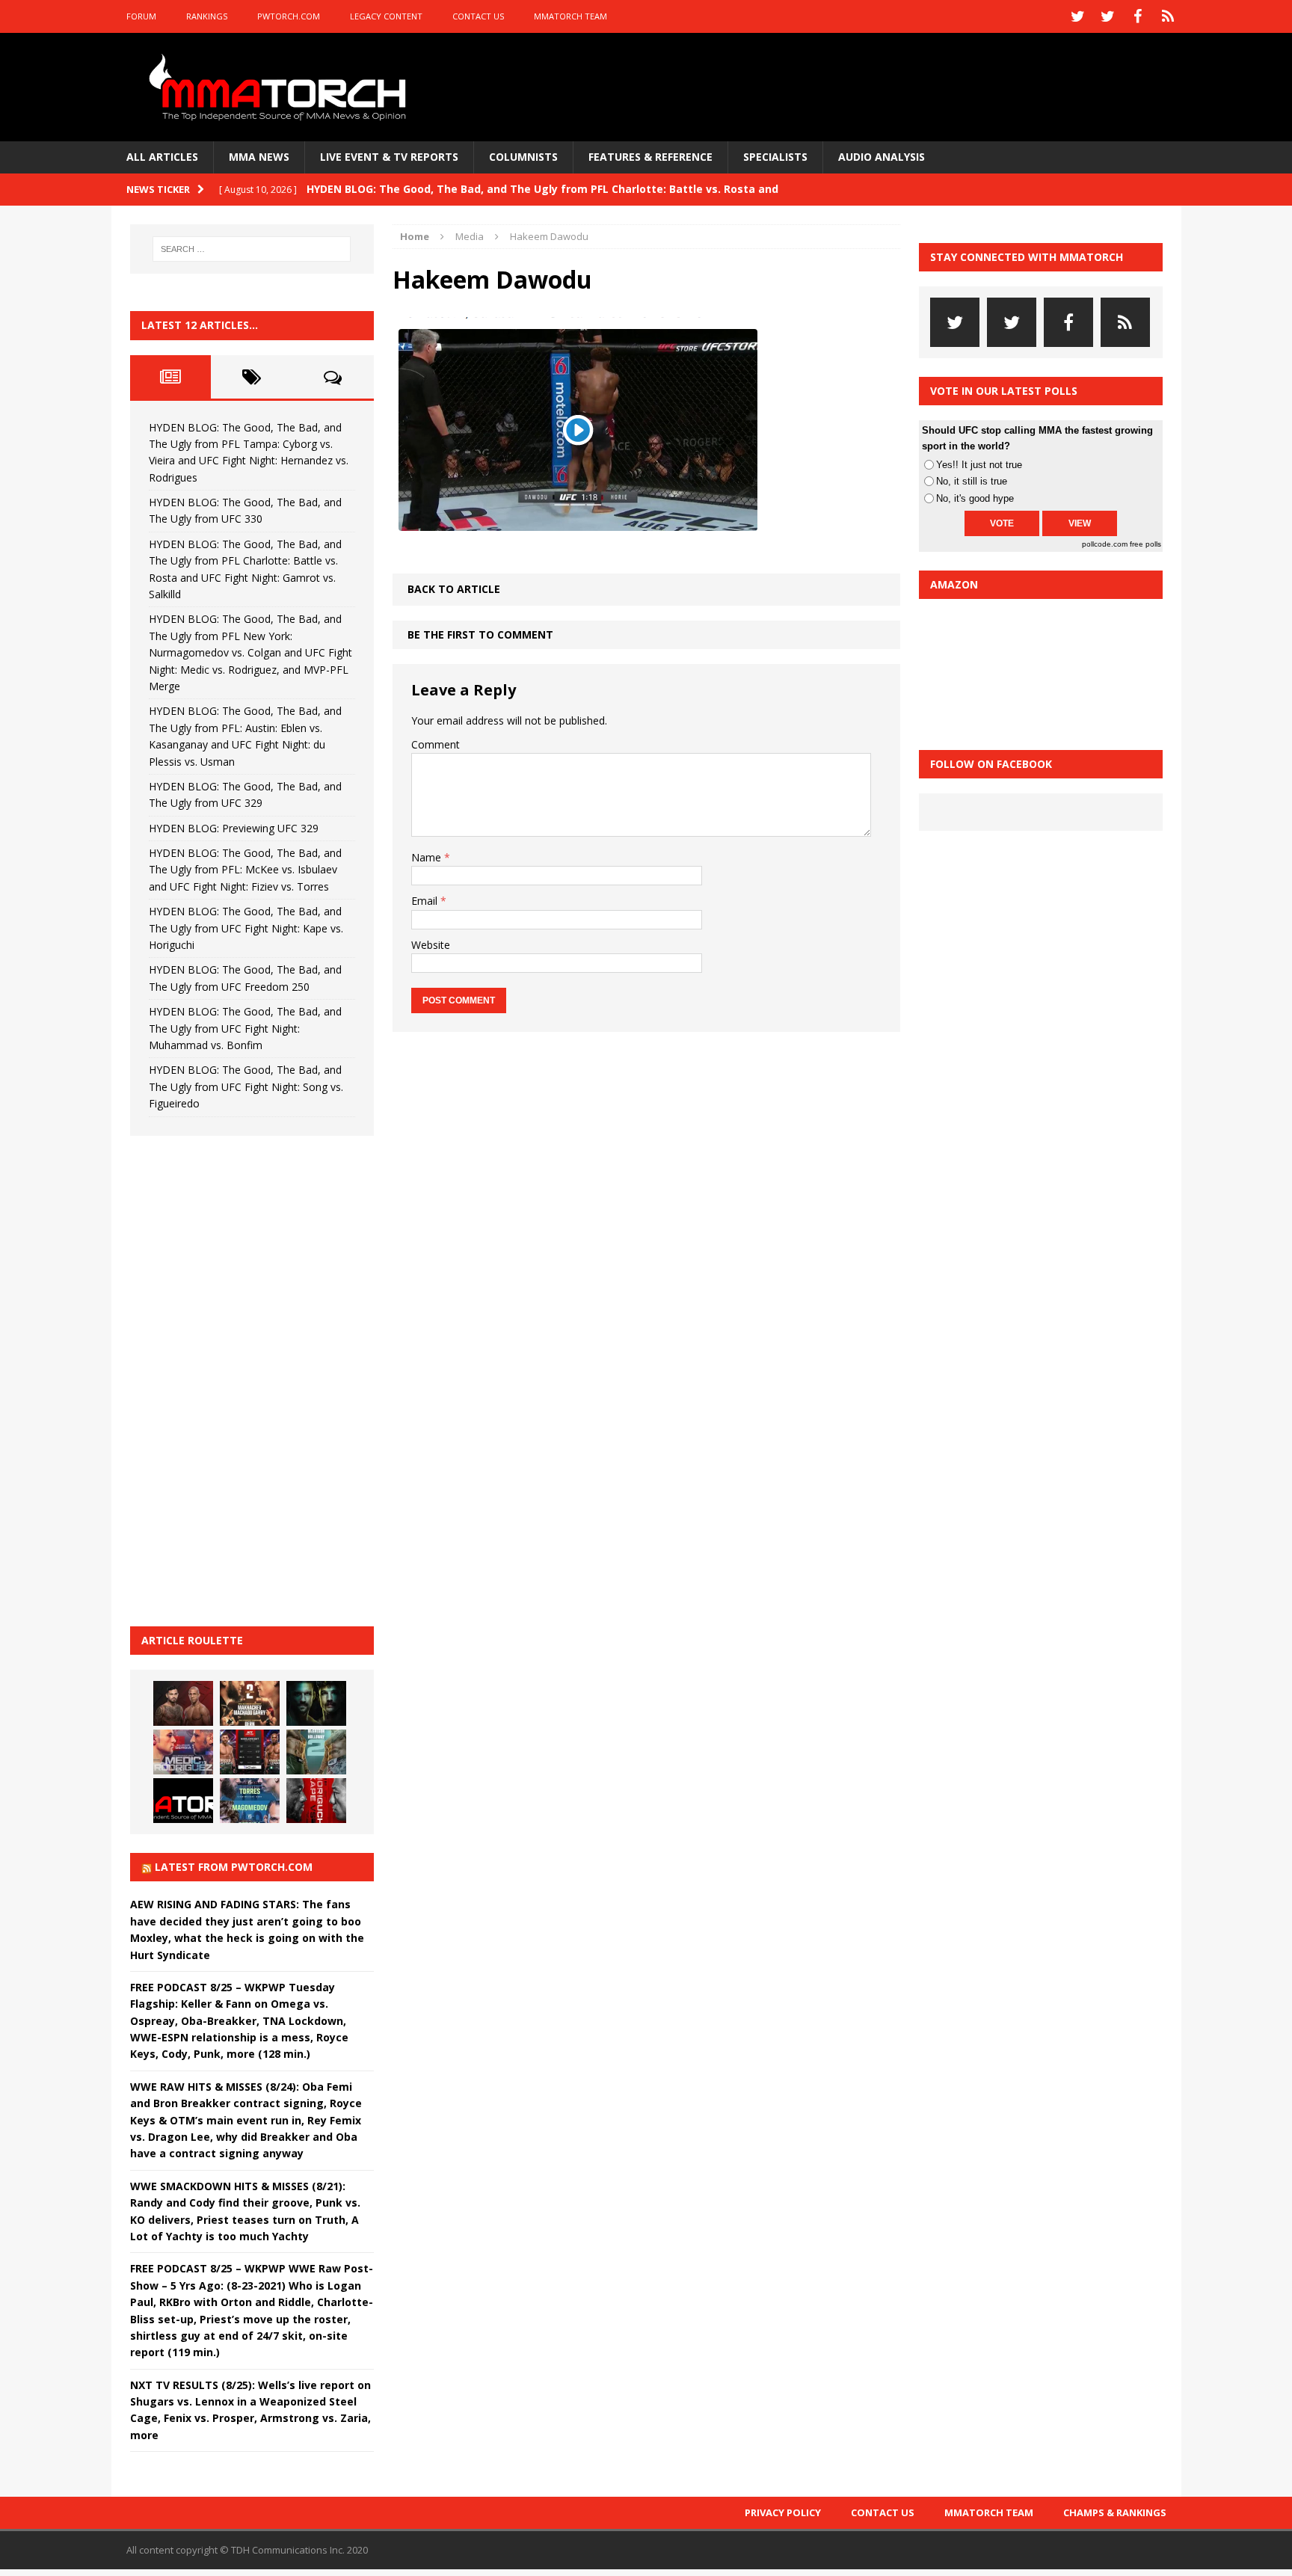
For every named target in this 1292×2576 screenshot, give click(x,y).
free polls (1145, 544)
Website (431, 945)
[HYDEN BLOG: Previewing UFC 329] (183, 1801)
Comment (436, 744)
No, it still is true (972, 481)
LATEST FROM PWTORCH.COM (234, 1867)
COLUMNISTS (523, 157)
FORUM (141, 16)
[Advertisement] (242, 1379)
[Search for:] (252, 249)
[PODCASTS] (1168, 16)
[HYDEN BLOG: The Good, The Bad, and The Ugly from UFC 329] (316, 1752)
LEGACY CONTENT (386, 16)
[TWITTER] (1078, 16)
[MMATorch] (281, 87)
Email (426, 901)
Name (428, 857)
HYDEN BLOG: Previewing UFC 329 (234, 828)
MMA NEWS (259, 157)
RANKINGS (207, 16)
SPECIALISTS (775, 157)
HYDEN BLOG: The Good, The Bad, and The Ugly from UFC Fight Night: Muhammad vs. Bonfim (245, 1028)
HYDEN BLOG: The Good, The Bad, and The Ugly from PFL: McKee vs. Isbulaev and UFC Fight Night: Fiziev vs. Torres (245, 870)
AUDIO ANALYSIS (882, 157)
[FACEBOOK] (1138, 16)
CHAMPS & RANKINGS (1115, 2512)
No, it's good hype (975, 498)
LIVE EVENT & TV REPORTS (389, 157)
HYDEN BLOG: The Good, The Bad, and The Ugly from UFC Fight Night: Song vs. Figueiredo (246, 1086)
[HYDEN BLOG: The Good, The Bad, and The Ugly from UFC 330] (250, 1703)
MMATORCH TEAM (570, 16)
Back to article (454, 589)
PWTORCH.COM (289, 16)
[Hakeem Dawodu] (579, 528)
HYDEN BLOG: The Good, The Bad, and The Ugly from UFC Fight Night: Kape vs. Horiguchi (246, 928)
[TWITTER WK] (1108, 16)
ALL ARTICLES (162, 157)
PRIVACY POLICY (783, 2512)
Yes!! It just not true (979, 465)
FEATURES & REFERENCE (650, 157)
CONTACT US (478, 16)
